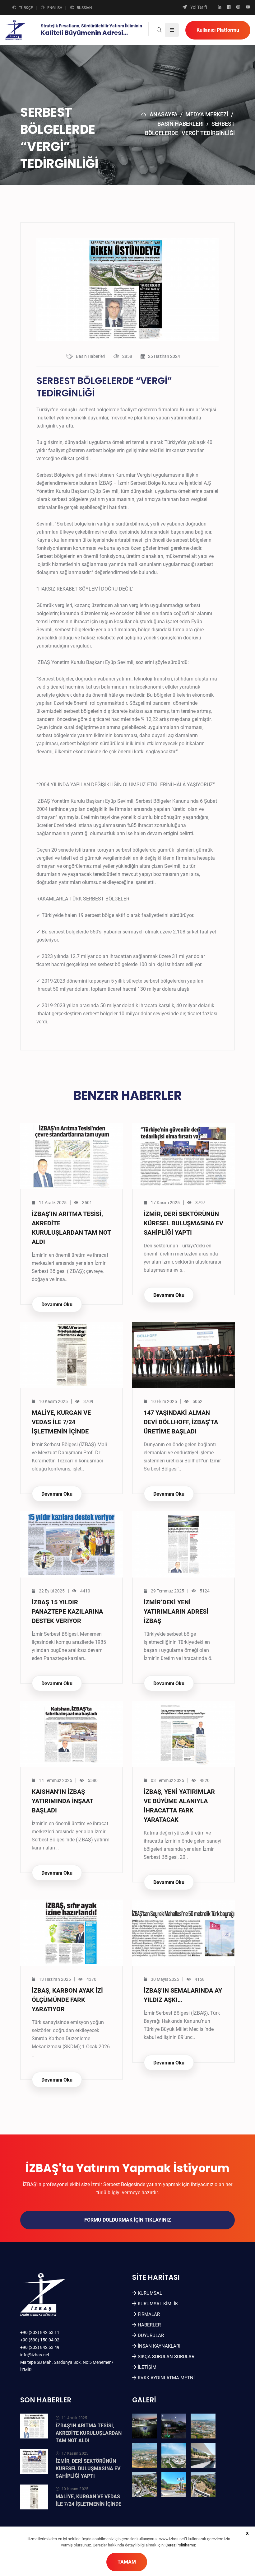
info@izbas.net (35, 2355)
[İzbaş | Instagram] (238, 7)
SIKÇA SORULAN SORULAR (166, 2357)
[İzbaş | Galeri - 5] (174, 2455)
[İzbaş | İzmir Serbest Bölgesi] (15, 30)
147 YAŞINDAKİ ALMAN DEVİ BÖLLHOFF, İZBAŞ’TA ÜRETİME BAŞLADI (181, 1422)
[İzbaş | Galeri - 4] (145, 2455)
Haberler (149, 2325)
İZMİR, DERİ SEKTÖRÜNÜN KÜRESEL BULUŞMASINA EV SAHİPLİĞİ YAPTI (183, 1223)
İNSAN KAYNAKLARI (159, 2346)
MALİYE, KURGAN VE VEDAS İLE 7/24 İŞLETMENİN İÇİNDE (61, 1422)
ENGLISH (55, 8)
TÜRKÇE (26, 8)
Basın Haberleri (181, 124)
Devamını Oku (57, 1304)
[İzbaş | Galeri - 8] (174, 2485)
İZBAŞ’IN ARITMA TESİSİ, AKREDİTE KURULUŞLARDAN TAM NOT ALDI (89, 2433)
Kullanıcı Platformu (218, 30)
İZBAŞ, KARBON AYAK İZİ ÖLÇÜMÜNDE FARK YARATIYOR (67, 2000)
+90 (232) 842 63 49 (40, 2347)
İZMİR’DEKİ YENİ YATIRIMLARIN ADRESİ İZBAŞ (176, 1611)
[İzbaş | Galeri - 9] (203, 2485)
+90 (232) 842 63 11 (40, 2332)
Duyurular (151, 2335)
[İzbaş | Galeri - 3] (203, 2426)
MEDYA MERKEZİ (207, 114)
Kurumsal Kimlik (158, 2304)
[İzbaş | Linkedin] (219, 7)
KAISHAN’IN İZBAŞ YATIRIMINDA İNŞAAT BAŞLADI (62, 1801)
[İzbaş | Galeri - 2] (174, 2426)
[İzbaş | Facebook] (229, 7)
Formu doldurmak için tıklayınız (128, 2220)
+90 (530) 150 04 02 (40, 2340)
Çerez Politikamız (181, 2545)
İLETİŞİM (147, 2367)
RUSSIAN (84, 8)
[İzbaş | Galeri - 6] (203, 2455)
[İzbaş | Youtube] (248, 7)
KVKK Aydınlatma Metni (166, 2378)
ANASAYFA (164, 114)
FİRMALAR (149, 2314)
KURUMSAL (150, 2293)
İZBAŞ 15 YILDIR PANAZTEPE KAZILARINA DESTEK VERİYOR (67, 1611)
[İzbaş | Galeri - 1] (145, 2426)
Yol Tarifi (199, 7)
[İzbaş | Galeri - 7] (145, 2485)
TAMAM (127, 2562)
